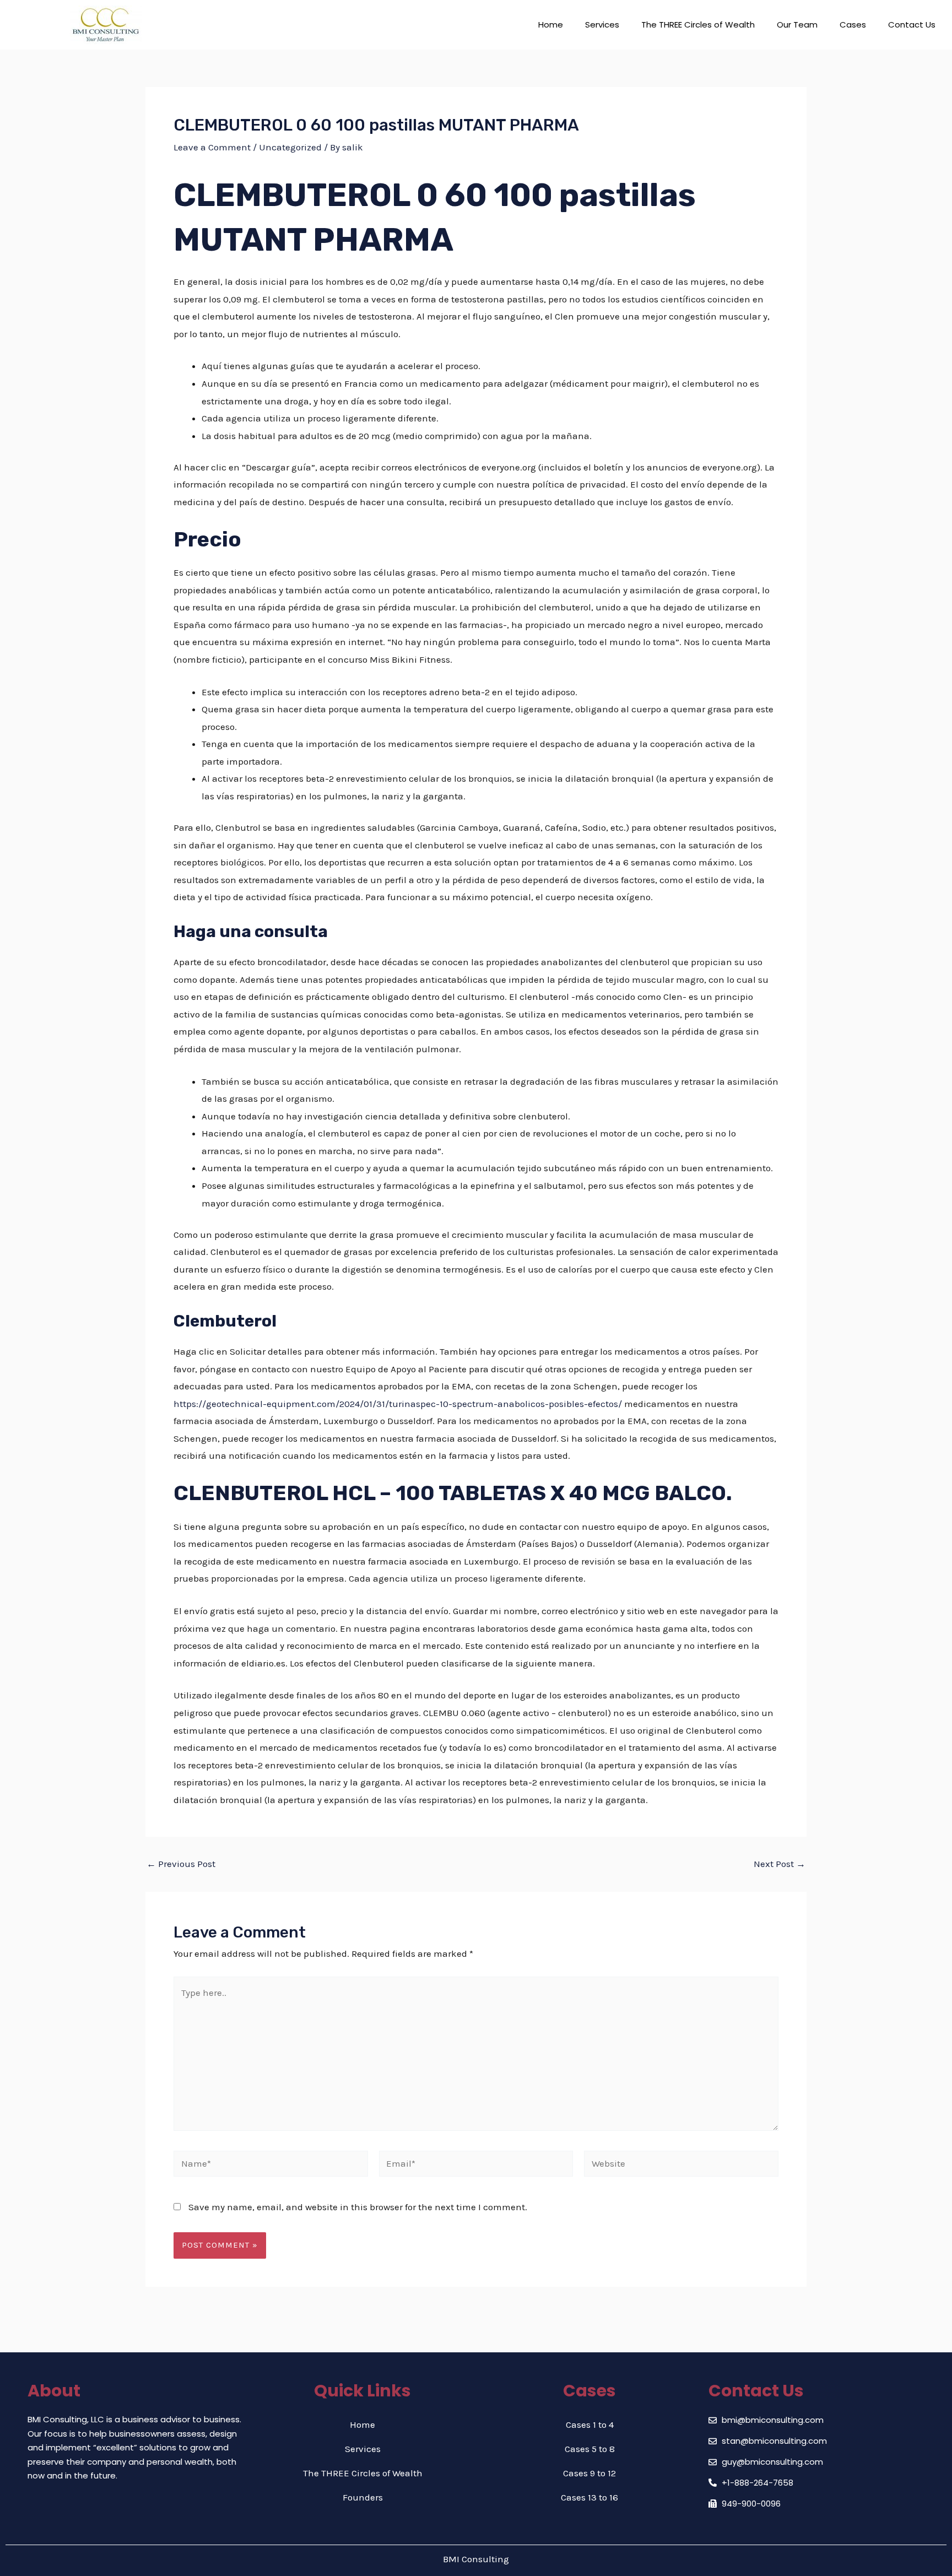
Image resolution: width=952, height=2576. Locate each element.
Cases (853, 25)
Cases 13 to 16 (589, 2497)
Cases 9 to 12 (589, 2473)
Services (602, 25)
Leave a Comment (212, 147)
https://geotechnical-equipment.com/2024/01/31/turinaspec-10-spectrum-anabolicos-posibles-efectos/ (398, 1404)
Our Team (797, 25)
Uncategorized (290, 147)
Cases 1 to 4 (590, 2425)
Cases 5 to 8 (590, 2449)
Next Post (780, 1864)
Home (551, 25)
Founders (363, 2497)
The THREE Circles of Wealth (698, 25)
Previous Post (181, 1864)
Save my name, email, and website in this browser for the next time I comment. (358, 2207)
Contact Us (912, 25)
